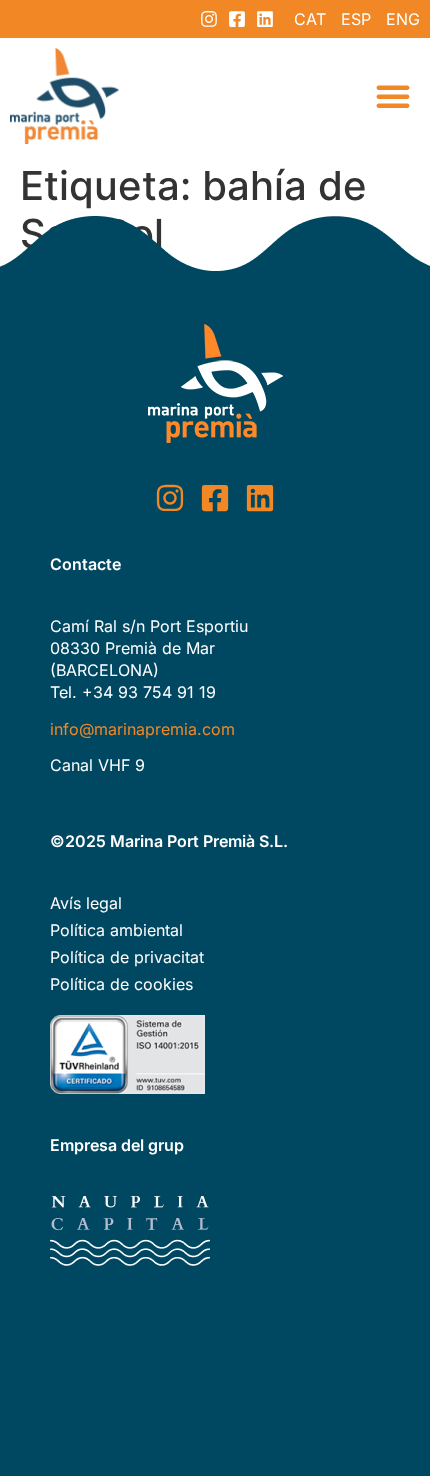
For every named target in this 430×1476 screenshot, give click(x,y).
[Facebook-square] (237, 19)
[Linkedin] (265, 19)
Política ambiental (116, 930)
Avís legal (86, 903)
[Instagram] (209, 19)
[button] (393, 96)
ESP (356, 19)
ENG (403, 19)
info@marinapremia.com (142, 729)
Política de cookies (121, 984)
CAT (310, 19)
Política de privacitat (127, 957)
